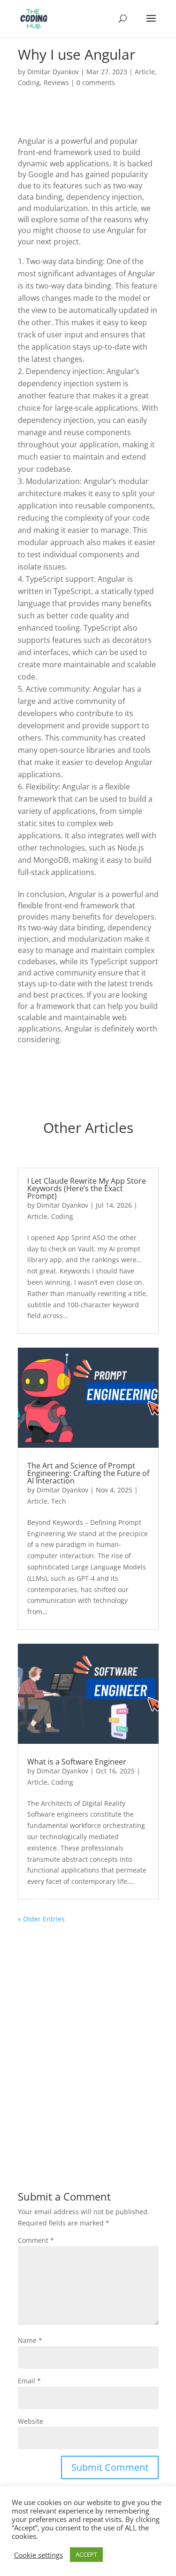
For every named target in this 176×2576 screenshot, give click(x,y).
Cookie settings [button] (38, 2555)
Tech (59, 1501)
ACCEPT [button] (86, 2554)
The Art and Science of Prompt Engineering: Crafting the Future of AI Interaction (88, 1473)
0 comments (96, 82)
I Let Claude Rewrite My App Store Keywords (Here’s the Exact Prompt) (87, 1188)
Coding (29, 82)
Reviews (56, 82)
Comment (36, 2240)
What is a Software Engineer (77, 1762)
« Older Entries (41, 1919)
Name (30, 2340)
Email (29, 2381)
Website (31, 2421)
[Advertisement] (88, 2055)
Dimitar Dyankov (53, 72)
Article (145, 72)
